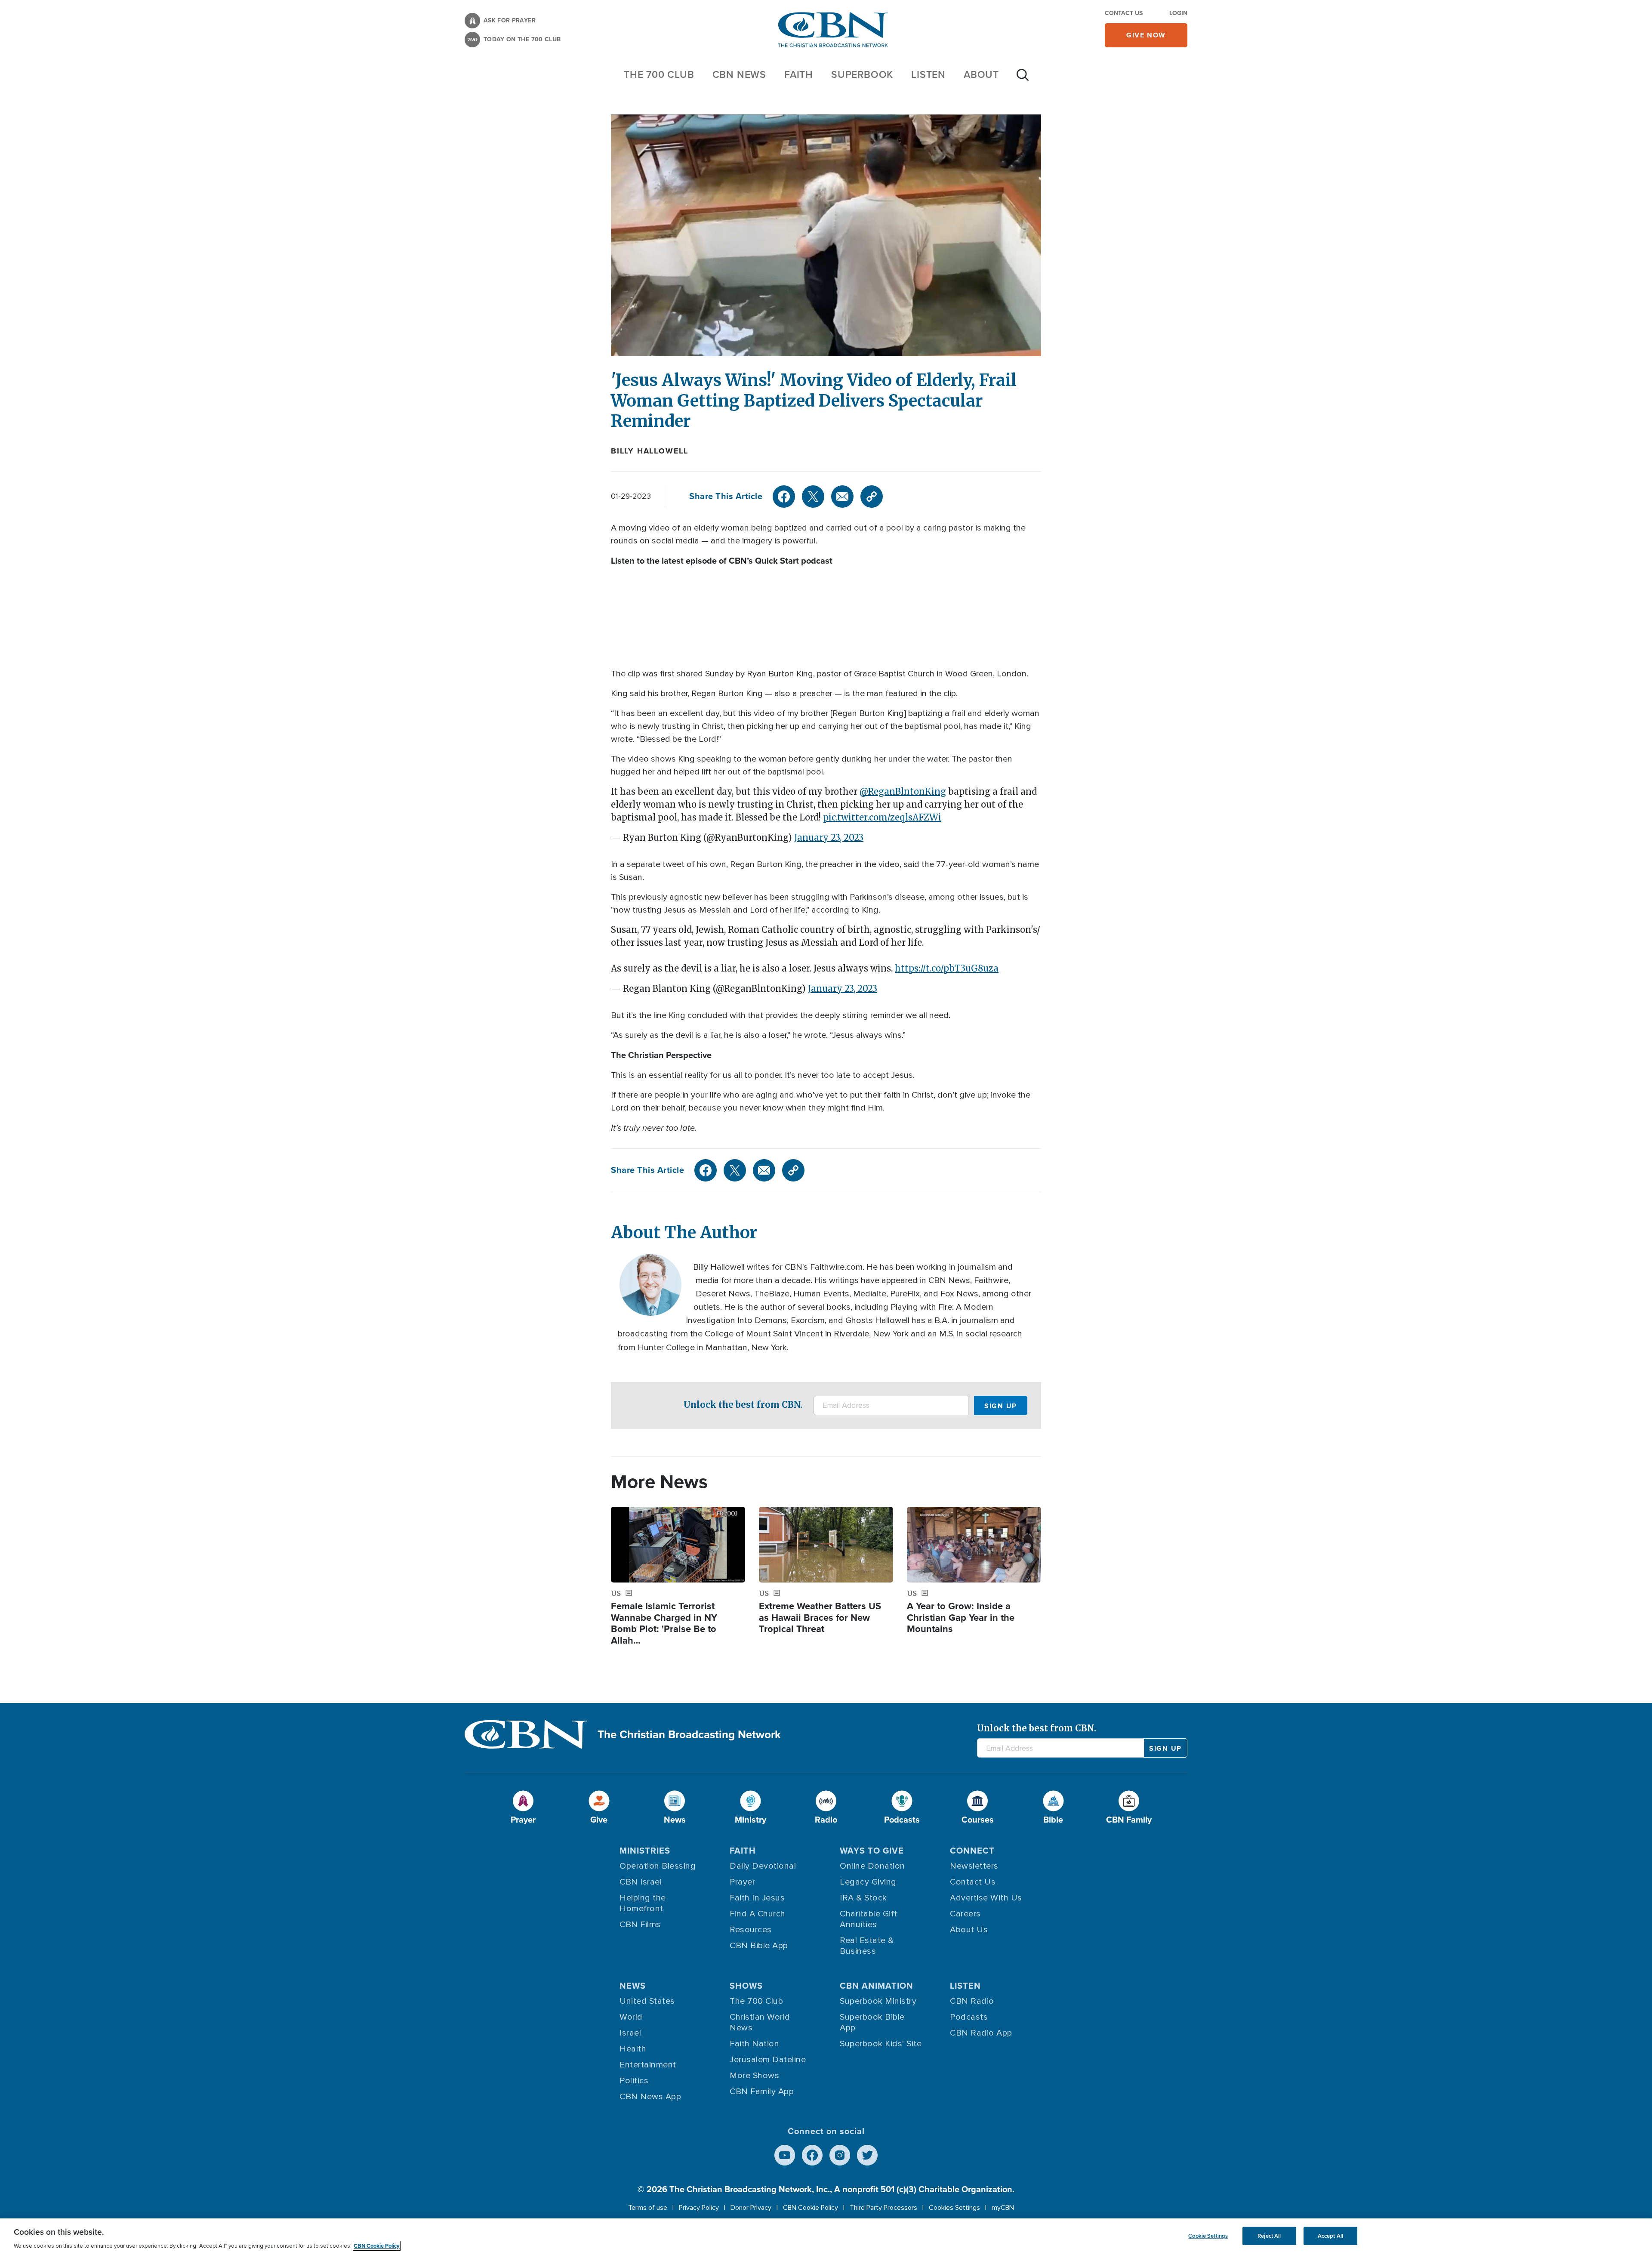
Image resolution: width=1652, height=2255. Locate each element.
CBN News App (650, 2097)
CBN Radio (972, 2001)
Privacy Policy (699, 2208)
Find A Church (758, 1914)
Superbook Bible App (872, 2022)
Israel (630, 2033)
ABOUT (981, 74)
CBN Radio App (981, 2033)
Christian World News (760, 2022)
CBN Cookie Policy (811, 2208)
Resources (751, 1930)
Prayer (742, 1882)
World (631, 2017)
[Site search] (1023, 79)
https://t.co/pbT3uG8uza (947, 968)
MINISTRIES (645, 1851)
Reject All (1269, 2236)
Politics (634, 2081)
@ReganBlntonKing (903, 791)
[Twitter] (813, 497)
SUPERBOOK (862, 74)
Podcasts (969, 2017)
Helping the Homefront (643, 1903)
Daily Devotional (763, 1866)
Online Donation (872, 1866)
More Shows (754, 2076)
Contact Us (1124, 13)
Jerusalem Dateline (768, 2060)
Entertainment (648, 2065)
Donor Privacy (751, 2208)
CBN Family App (762, 2092)
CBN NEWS (739, 74)
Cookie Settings (1208, 2236)
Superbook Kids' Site (881, 2044)
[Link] (872, 497)
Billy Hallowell (650, 451)
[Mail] (842, 497)
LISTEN (928, 74)
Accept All (1330, 2236)
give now (1146, 35)
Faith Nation (754, 2044)
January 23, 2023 (829, 838)
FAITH (799, 74)
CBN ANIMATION (877, 1986)
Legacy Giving (868, 1882)
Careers (965, 1914)
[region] (826, 2237)
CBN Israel (641, 1882)
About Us (969, 1930)
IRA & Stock (863, 1898)
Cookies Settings (954, 2208)
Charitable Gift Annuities (869, 1919)
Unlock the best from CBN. (743, 1405)
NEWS (633, 1986)
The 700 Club (659, 74)
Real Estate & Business (867, 1946)
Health (633, 2049)
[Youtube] (785, 2155)
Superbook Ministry (878, 2001)
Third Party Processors (883, 2208)
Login (1178, 13)
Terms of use (648, 2208)
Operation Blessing (658, 1866)
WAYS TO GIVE (872, 1851)
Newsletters (974, 1866)
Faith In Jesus (757, 1898)
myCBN (1003, 2208)
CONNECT (972, 1851)
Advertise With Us (986, 1898)
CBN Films (640, 1925)
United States (647, 2001)
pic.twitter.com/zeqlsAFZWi (882, 817)
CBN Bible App (759, 1946)
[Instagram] (840, 2155)
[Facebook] (784, 497)
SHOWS (746, 1986)
